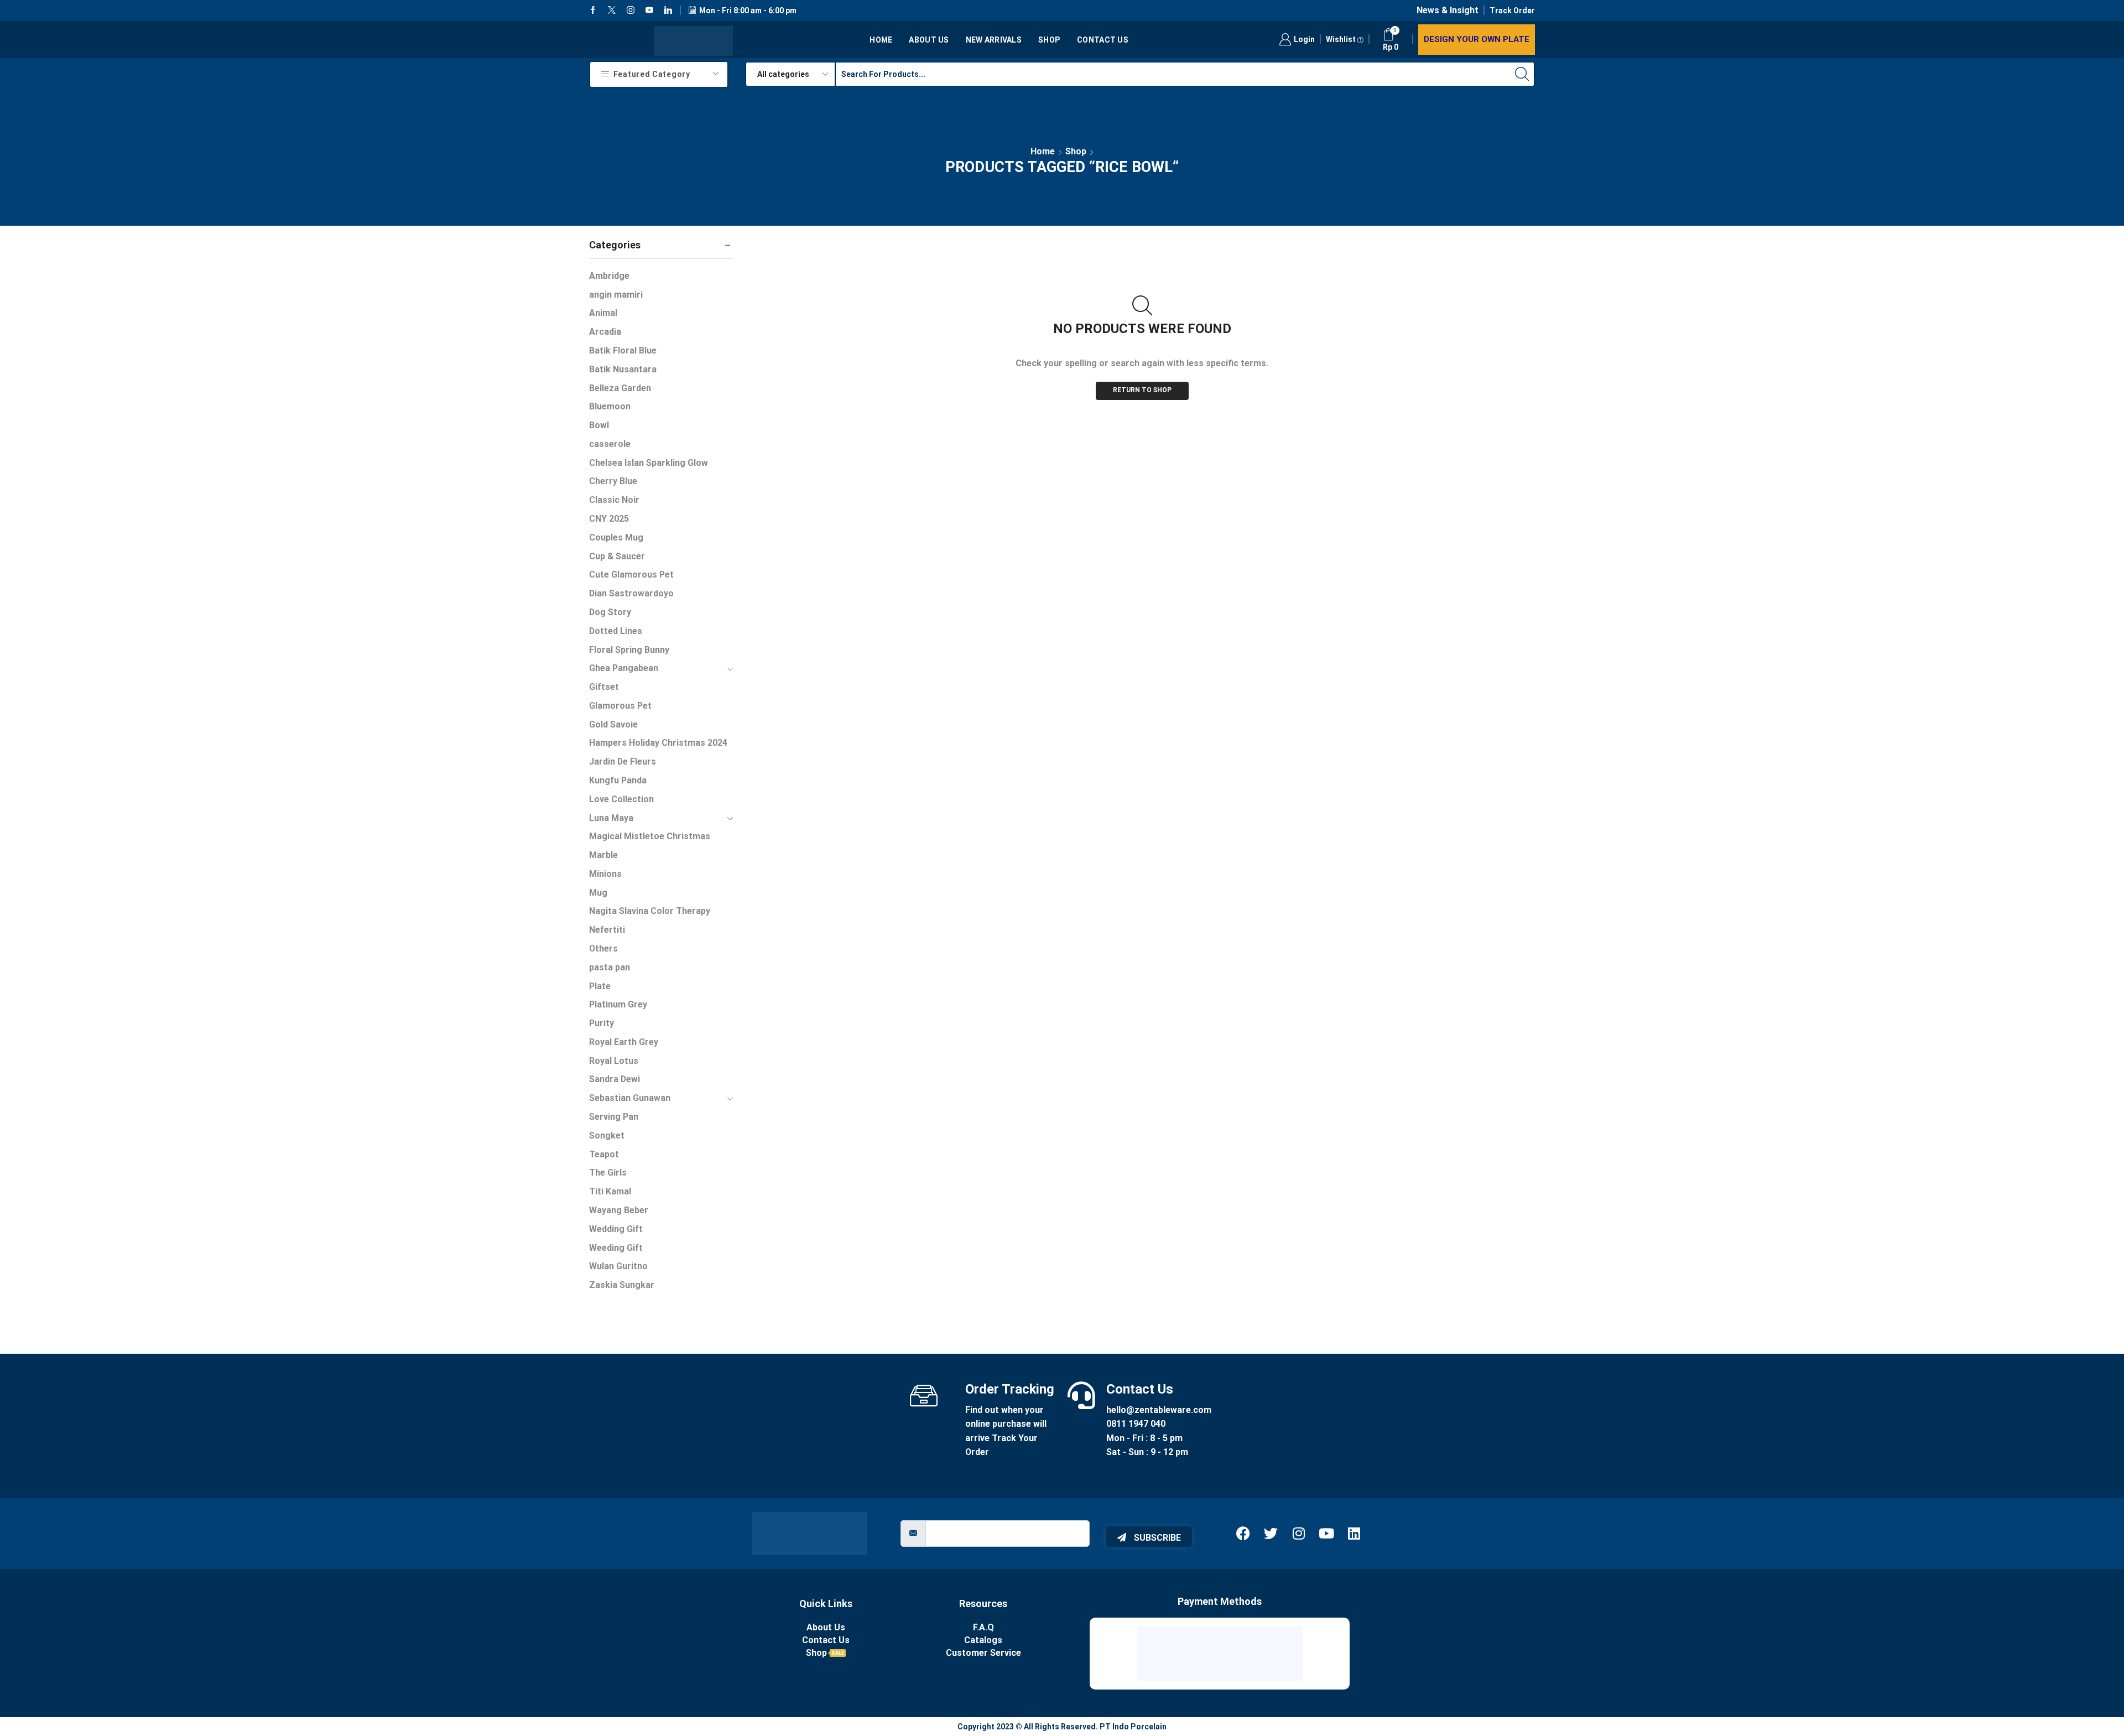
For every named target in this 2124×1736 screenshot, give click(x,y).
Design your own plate (1477, 39)
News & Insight (1448, 10)
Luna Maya (611, 818)
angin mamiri (616, 295)
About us (929, 40)
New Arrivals (994, 40)
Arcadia (605, 332)
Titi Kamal (610, 1191)
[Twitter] (612, 11)
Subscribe (1156, 1538)
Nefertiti (607, 930)
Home (881, 40)
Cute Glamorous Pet (631, 575)
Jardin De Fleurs (623, 762)
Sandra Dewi (615, 1079)
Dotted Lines (616, 631)
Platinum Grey (618, 1004)
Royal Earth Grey (624, 1042)
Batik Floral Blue (623, 350)
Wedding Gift (616, 1229)
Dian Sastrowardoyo (631, 593)
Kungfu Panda (618, 780)
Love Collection (621, 799)
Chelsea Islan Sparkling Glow (649, 463)
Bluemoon (610, 406)
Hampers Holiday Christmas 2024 (658, 743)
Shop (1049, 40)
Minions (605, 874)
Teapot (604, 1154)
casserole (610, 444)
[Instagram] (631, 11)
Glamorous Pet (620, 706)
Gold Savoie (613, 724)
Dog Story (610, 612)
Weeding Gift (616, 1248)
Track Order (1512, 11)
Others (603, 948)
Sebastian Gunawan (630, 1098)
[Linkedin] (668, 11)
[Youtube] (649, 11)
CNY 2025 (609, 519)
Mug (598, 893)
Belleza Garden (620, 388)
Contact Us (1103, 40)
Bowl (599, 425)
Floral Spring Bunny (629, 650)
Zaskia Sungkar (622, 1285)
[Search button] (1522, 74)
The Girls (608, 1173)
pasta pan (610, 967)
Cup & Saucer (617, 556)
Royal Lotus (614, 1061)
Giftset (604, 687)
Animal (603, 313)
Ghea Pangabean (624, 668)
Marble (603, 855)
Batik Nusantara (623, 369)
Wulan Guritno (618, 1266)
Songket (607, 1135)
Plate (600, 986)
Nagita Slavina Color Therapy (650, 911)
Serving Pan (614, 1117)
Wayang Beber (619, 1210)
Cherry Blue (613, 481)
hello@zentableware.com (1159, 1410)
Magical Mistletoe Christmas (650, 836)
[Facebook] (593, 11)
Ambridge (609, 276)
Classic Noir (614, 500)
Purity (602, 1023)
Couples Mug (616, 537)
